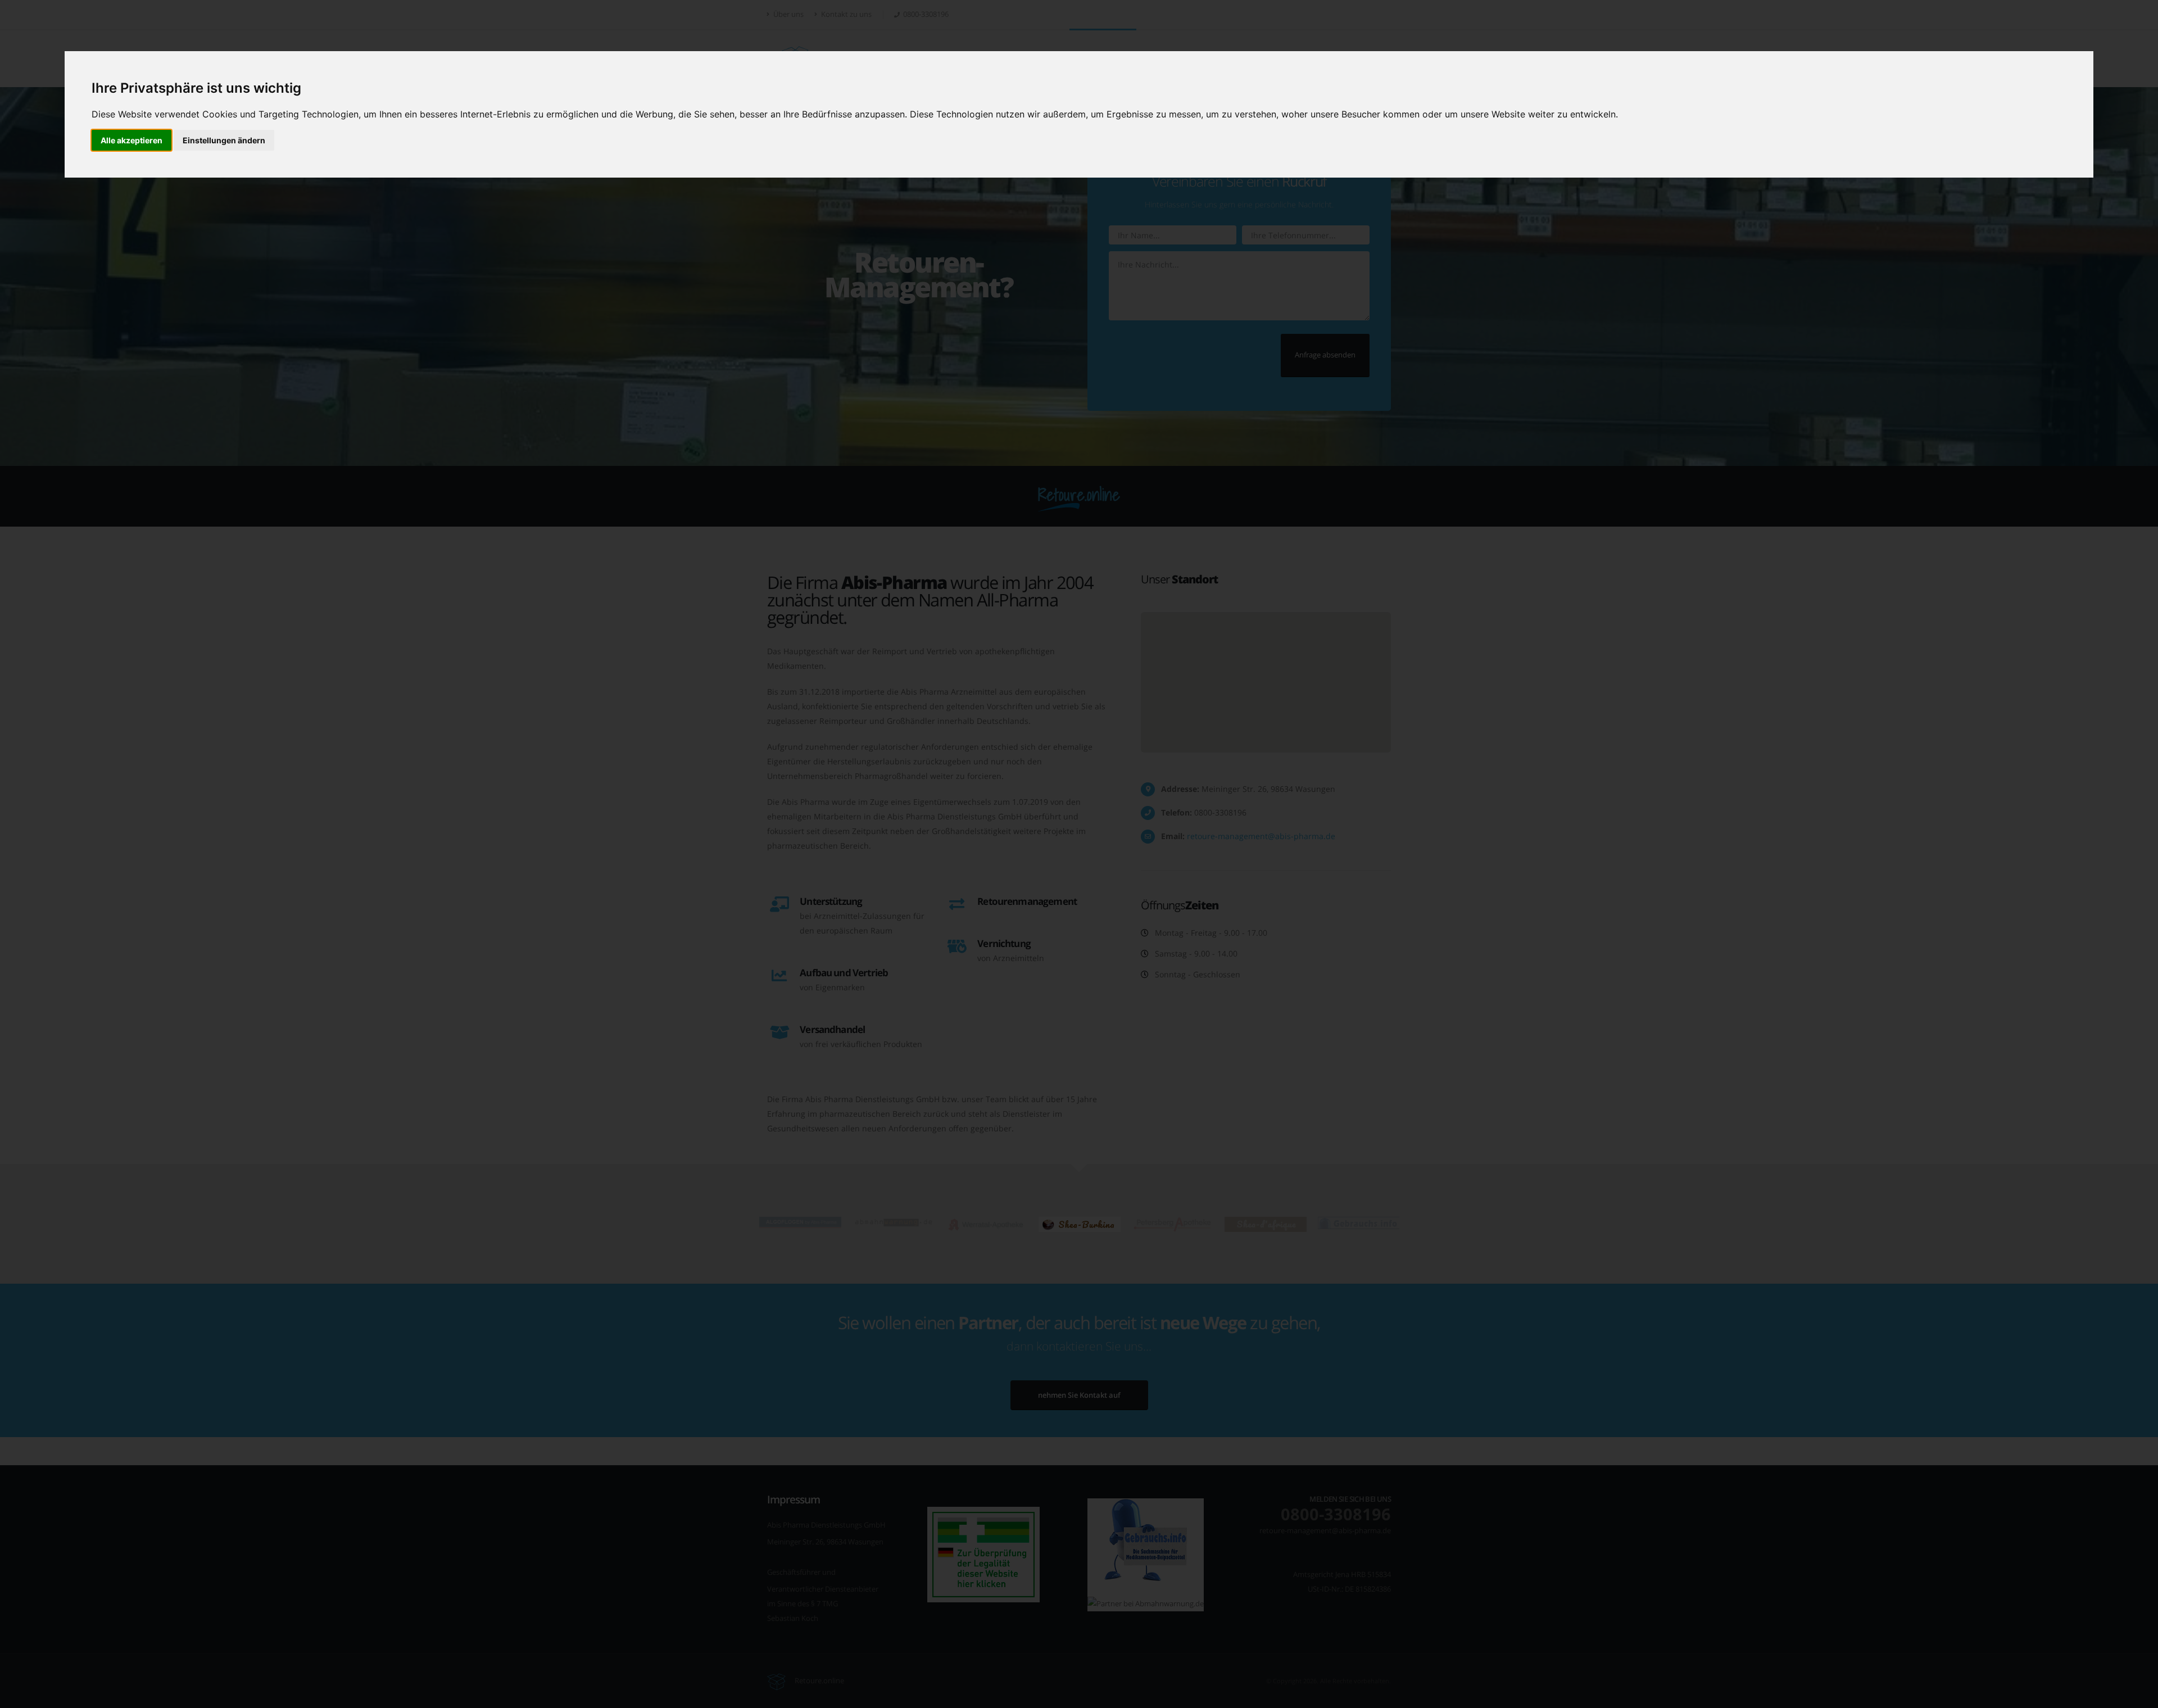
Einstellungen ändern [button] (224, 140)
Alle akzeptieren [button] (132, 140)
